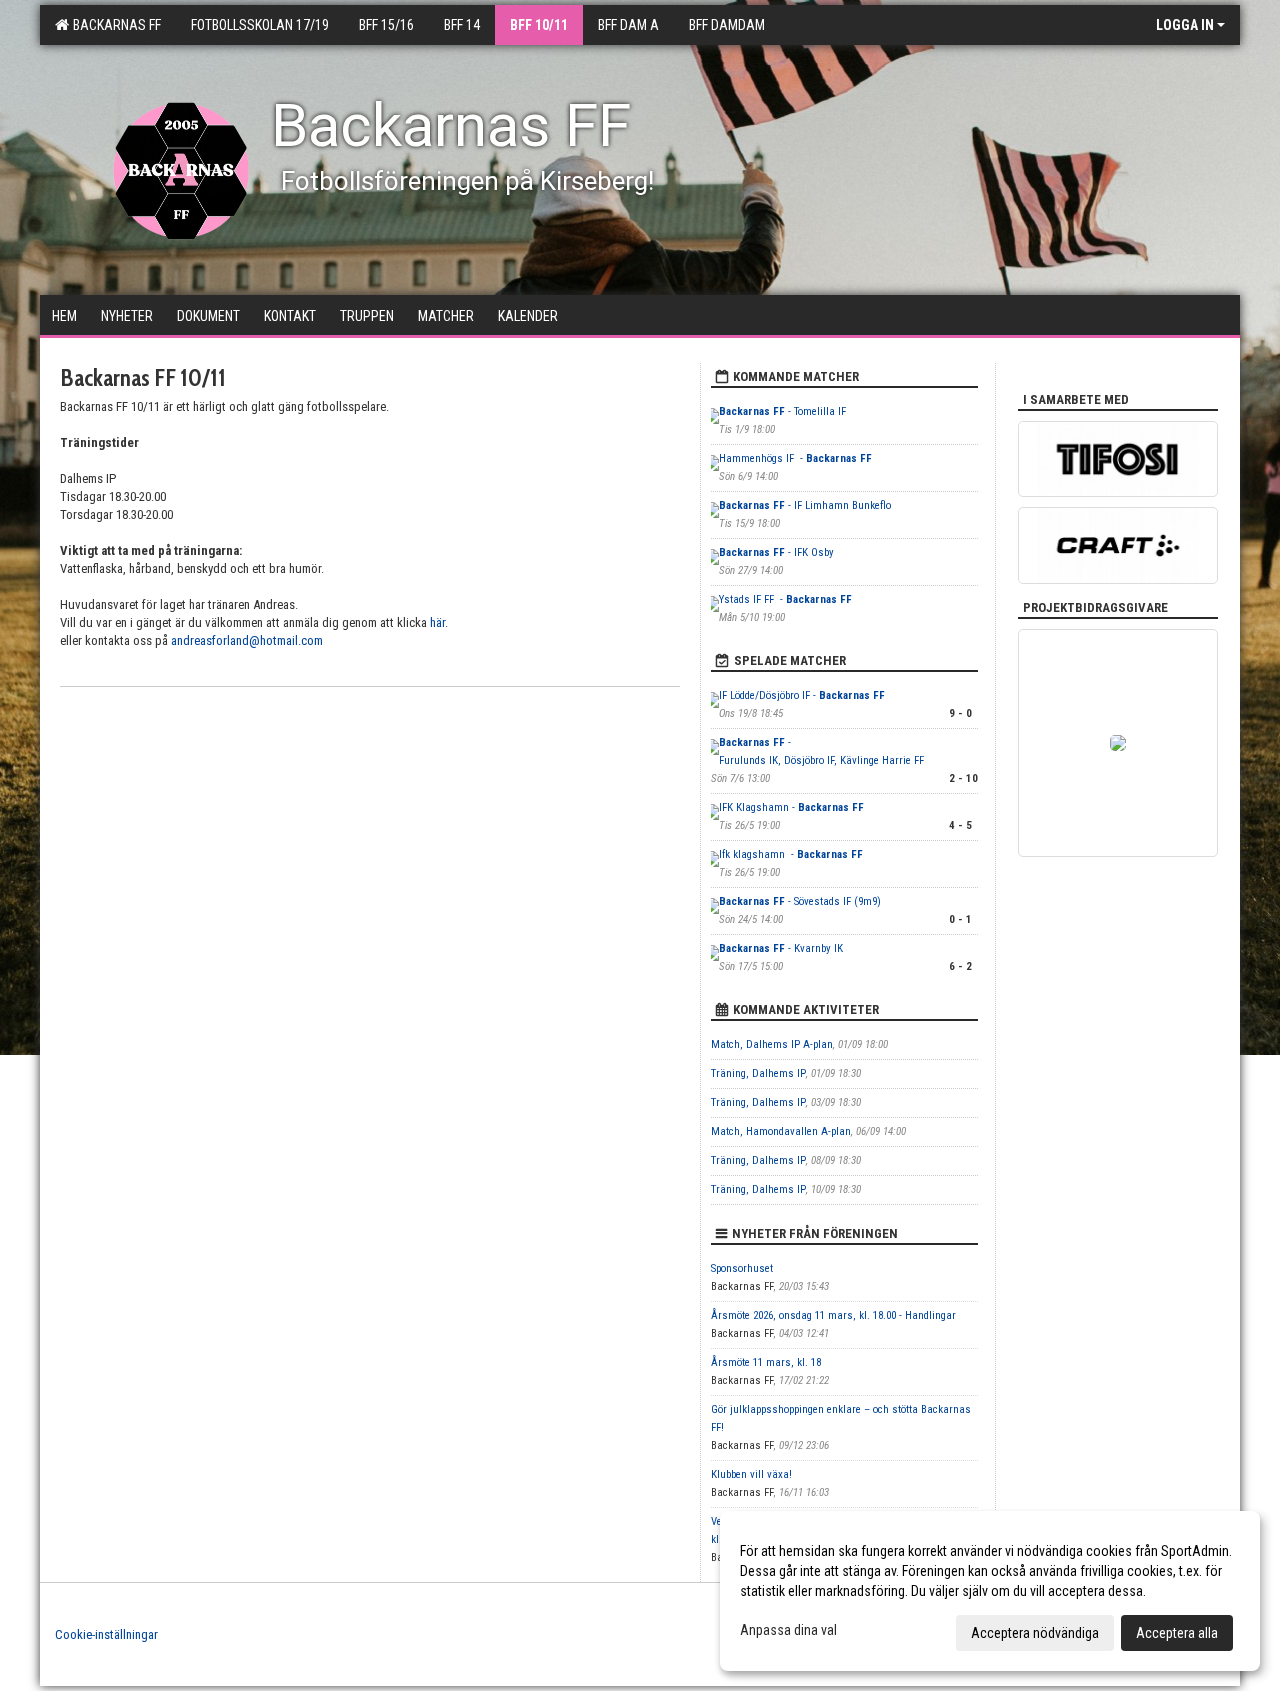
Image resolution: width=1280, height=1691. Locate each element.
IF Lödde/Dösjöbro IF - (802, 695)
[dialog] (990, 1591)
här (437, 622)
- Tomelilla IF (782, 411)
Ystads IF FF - (785, 599)
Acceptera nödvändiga (1035, 1633)
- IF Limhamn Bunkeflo (805, 505)
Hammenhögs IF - (795, 458)
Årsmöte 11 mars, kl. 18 (766, 1362)
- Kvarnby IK (781, 948)
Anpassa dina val (788, 1630)
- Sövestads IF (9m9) (800, 901)
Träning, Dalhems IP (758, 1073)
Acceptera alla (1177, 1633)
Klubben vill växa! (751, 1474)
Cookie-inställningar (106, 1634)
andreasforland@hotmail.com (247, 640)
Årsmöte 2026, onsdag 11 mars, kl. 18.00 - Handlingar (833, 1315)
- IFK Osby (778, 552)
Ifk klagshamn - (791, 854)
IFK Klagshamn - (791, 807)
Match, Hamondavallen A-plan (781, 1131)
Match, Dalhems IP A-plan (772, 1044)
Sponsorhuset (742, 1268)
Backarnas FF (114, 25)
